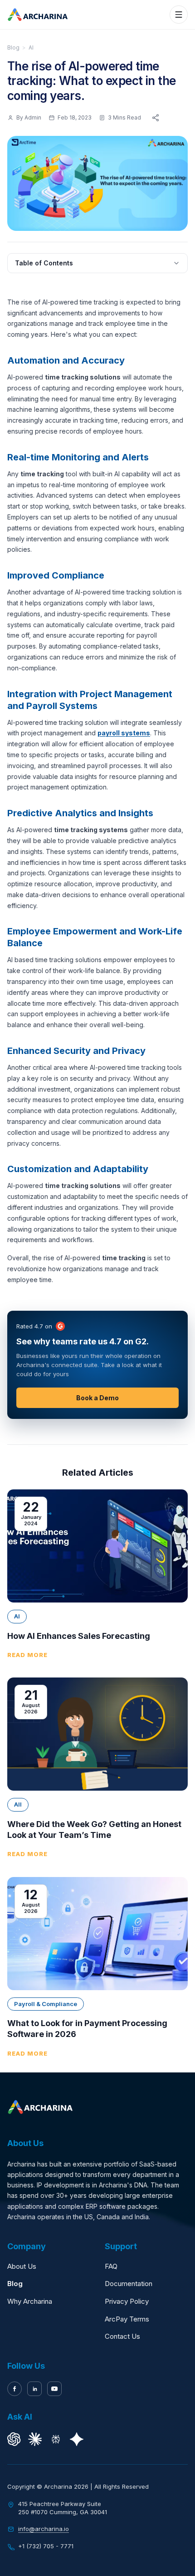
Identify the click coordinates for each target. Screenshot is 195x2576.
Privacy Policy (127, 2301)
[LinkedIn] (34, 2389)
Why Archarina (30, 2301)
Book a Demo (97, 1398)
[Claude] (35, 2439)
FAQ (111, 2266)
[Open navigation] (179, 15)
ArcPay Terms (127, 2319)
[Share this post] (156, 118)
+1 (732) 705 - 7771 (46, 2546)
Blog (13, 47)
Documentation (129, 2284)
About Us (22, 2266)
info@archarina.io (44, 2529)
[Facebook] (15, 2389)
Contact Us (122, 2336)
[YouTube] (54, 2389)
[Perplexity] (56, 2439)
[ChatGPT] (14, 2439)
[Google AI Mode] (77, 2439)
